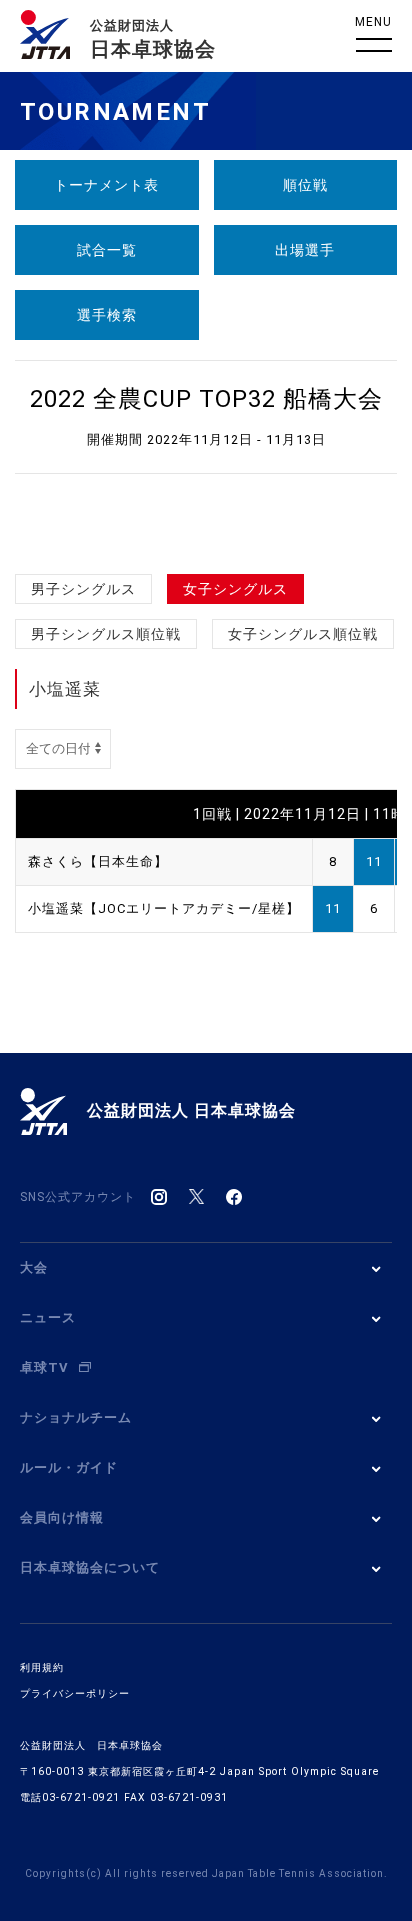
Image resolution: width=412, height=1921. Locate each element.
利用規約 (42, 1667)
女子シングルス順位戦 (303, 634)
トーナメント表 (106, 185)
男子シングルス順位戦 (106, 634)
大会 (34, 1267)
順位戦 (305, 185)
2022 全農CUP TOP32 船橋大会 (206, 399)
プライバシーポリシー (75, 1693)
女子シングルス (235, 589)
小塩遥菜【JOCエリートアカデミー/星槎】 (164, 908)
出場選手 (305, 250)
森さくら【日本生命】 (98, 861)
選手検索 (107, 315)
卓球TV (44, 1367)
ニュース (48, 1317)
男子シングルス (83, 589)
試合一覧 (107, 250)
